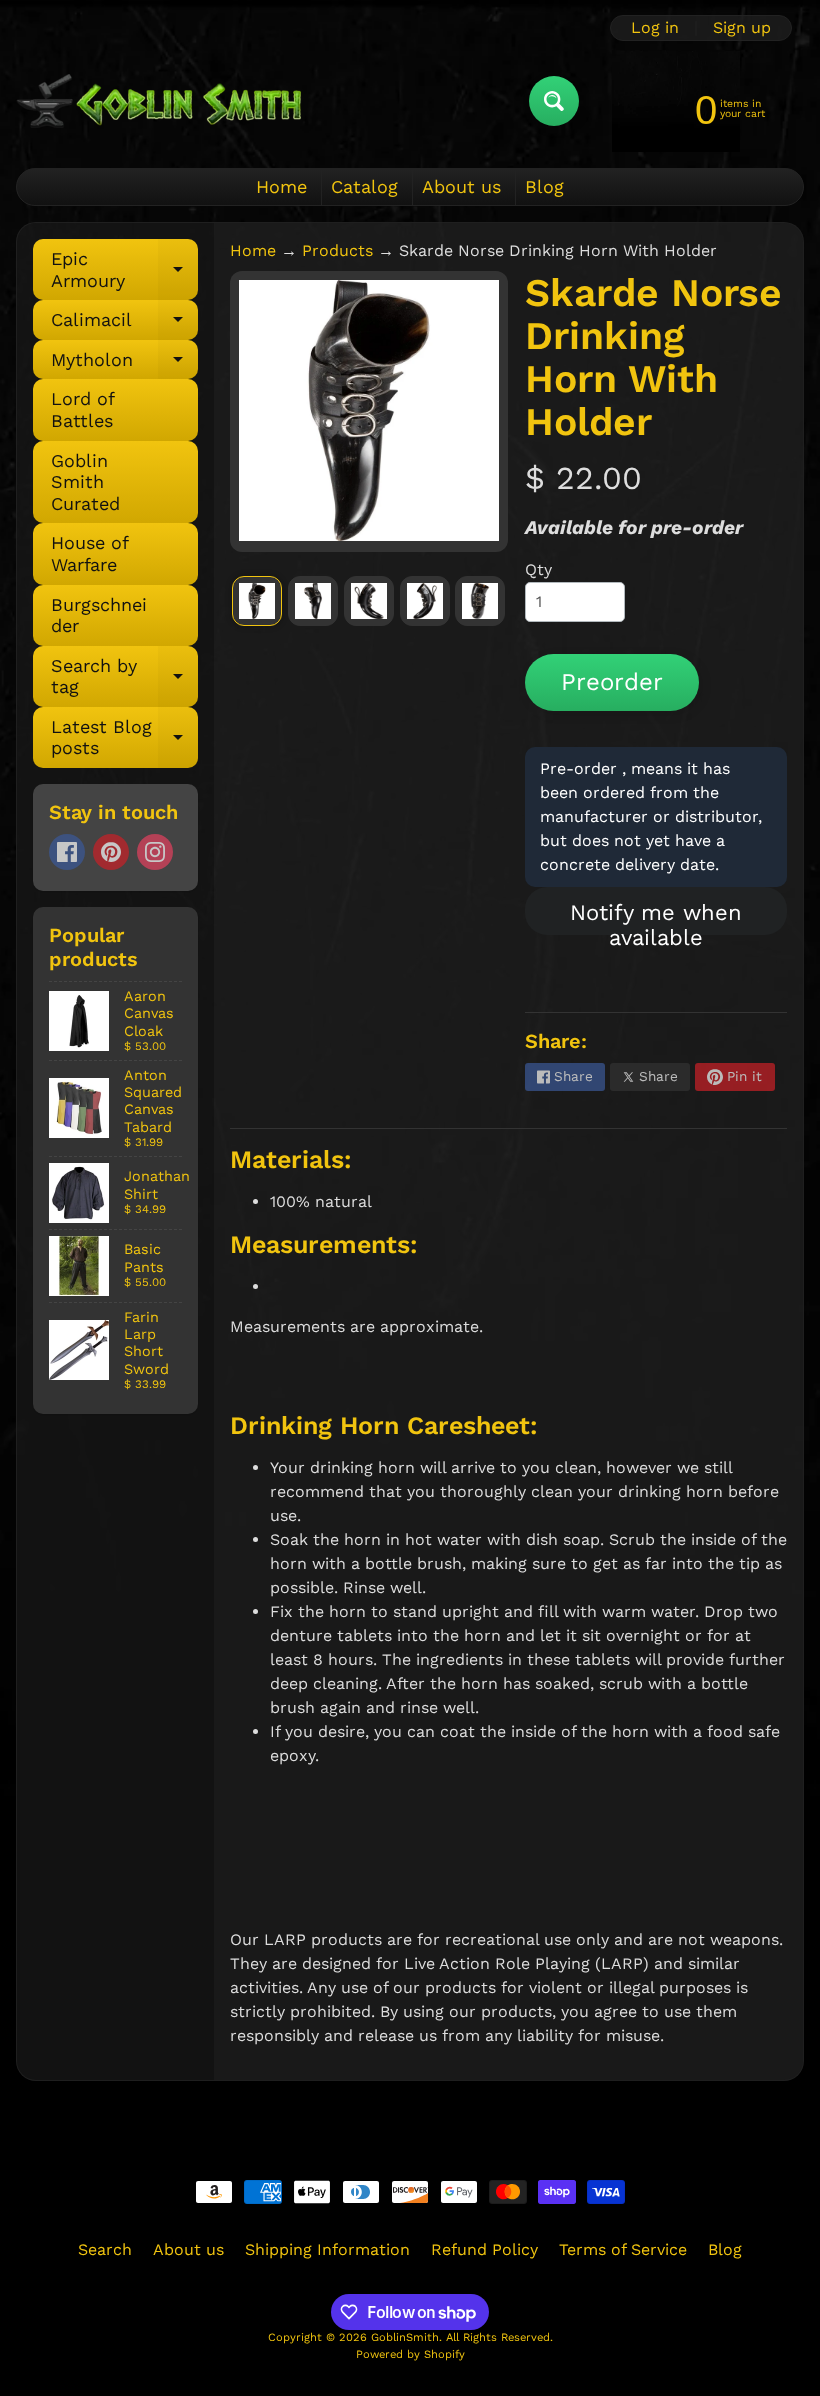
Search (105, 2249)
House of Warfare (90, 553)
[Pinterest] (111, 852)
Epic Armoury (124, 270)
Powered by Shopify (410, 2354)
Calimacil (124, 324)
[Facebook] (67, 852)
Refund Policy (484, 2249)
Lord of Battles (83, 409)
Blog (544, 186)
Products (337, 250)
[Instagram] (155, 852)
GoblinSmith (405, 2337)
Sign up (742, 28)
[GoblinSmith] (158, 100)
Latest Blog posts (124, 738)
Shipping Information (327, 2249)
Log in (655, 28)
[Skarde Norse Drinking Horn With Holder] (257, 601)
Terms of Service (623, 2249)
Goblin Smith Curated (85, 482)
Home (281, 186)
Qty (538, 569)
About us (461, 186)
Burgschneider (99, 615)
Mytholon (124, 364)
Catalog (364, 186)
